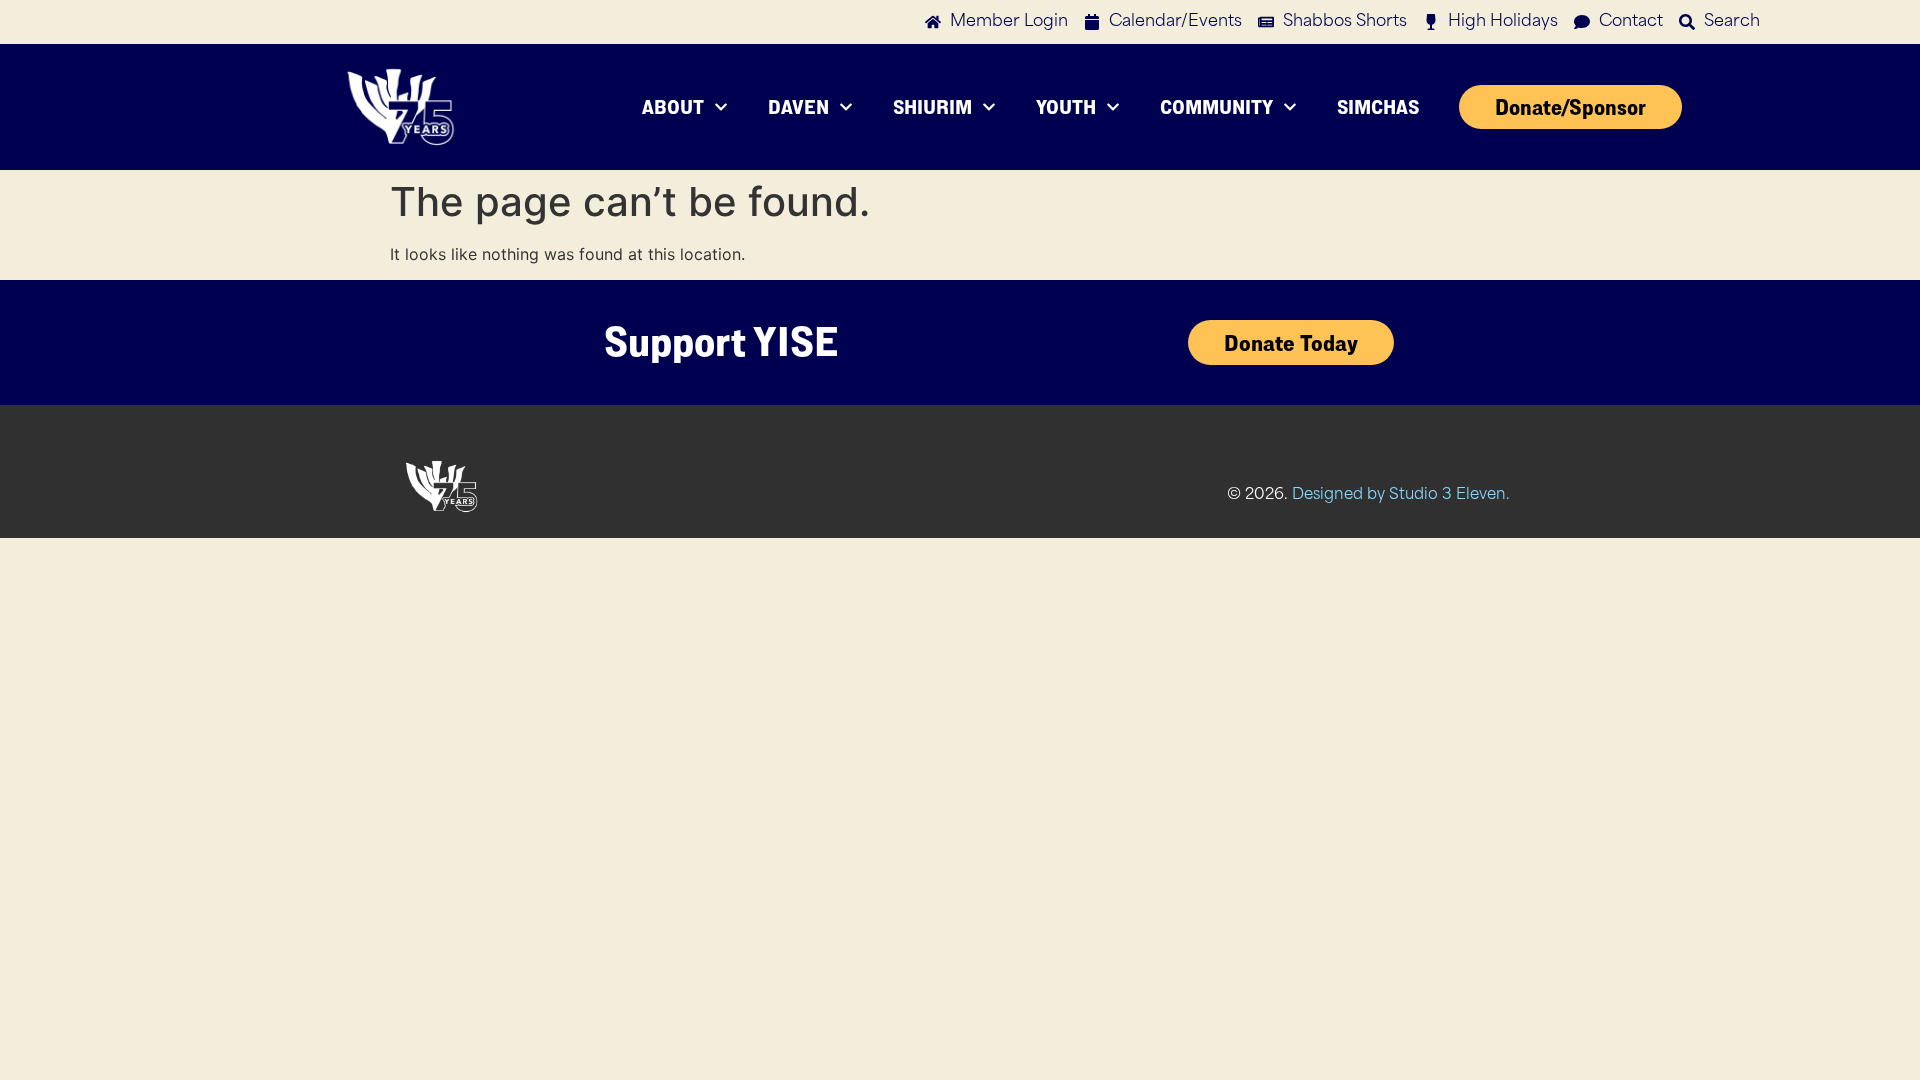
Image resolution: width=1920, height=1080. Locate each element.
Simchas (1378, 106)
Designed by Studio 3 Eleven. (1401, 495)
